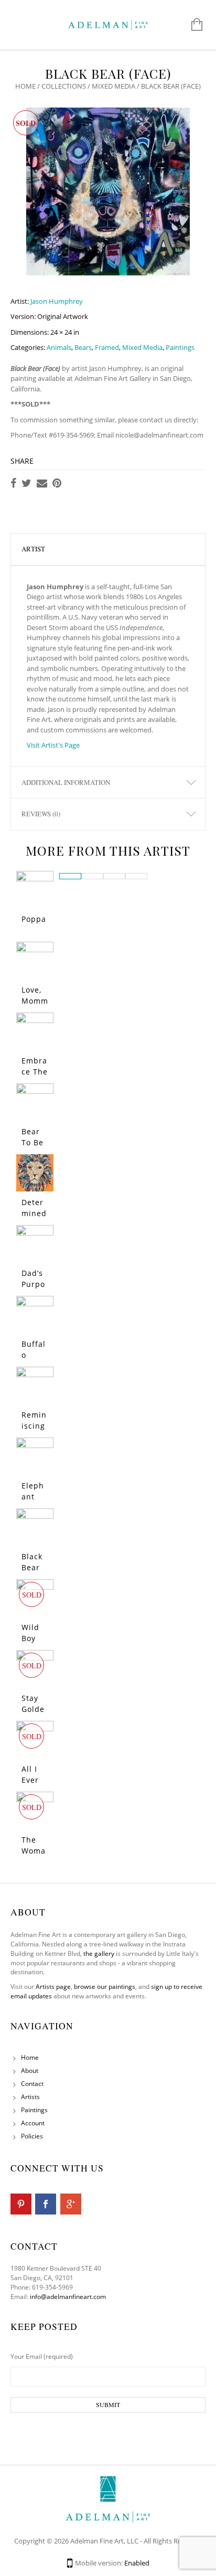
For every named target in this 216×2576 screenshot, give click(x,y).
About (30, 2071)
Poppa (34, 919)
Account (33, 2123)
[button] (70, 876)
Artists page (53, 1987)
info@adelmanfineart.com (68, 2297)
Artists (30, 2097)
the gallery (99, 1954)
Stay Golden (33, 1709)
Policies (32, 2136)
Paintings (180, 347)
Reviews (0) (41, 814)
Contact (32, 2084)
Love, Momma (35, 1001)
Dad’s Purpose (33, 1284)
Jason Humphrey (57, 301)
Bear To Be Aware (34, 1142)
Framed (107, 347)
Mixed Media (114, 86)
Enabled (137, 2563)
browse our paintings (105, 1987)
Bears (83, 347)
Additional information (66, 782)
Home (25, 86)
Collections (64, 86)
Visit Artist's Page (53, 745)
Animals (59, 347)
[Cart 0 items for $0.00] (192, 25)
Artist (33, 549)
